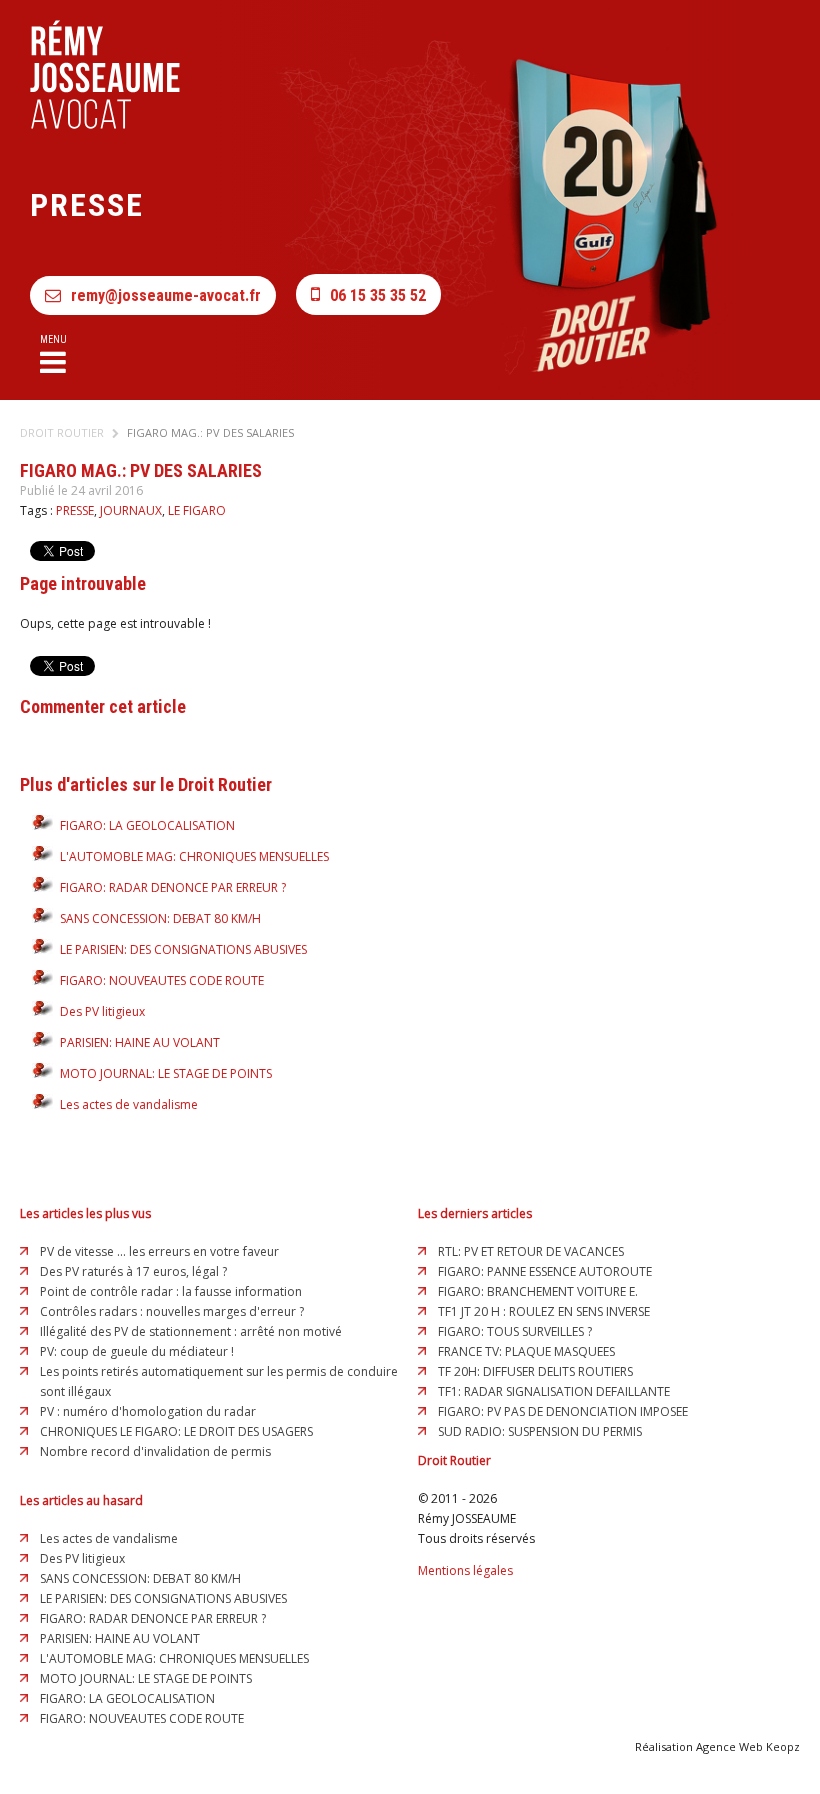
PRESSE (75, 510)
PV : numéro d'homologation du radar (148, 1411)
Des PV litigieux (102, 1011)
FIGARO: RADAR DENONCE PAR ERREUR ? (173, 887)
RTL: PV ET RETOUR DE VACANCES (531, 1251)
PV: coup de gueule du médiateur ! (137, 1351)
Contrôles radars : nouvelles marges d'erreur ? (172, 1311)
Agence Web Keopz (748, 1746)
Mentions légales (465, 1570)
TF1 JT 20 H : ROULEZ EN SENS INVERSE (544, 1311)
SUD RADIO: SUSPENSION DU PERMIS (540, 1431)
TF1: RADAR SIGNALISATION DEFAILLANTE (554, 1391)
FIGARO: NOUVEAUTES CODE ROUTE (162, 980)
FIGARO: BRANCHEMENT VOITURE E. (538, 1291)
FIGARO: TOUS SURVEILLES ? (515, 1331)
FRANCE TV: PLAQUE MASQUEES (526, 1351)
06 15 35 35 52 (378, 295)
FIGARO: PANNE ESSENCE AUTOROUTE (545, 1271)
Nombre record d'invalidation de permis (155, 1451)
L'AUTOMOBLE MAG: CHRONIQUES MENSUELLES (194, 856)
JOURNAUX (131, 510)
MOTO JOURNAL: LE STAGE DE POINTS (166, 1073)
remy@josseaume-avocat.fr (166, 295)
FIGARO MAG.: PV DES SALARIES (210, 432)
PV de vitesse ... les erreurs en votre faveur (159, 1251)
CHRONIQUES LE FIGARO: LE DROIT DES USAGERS (176, 1431)
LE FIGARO (197, 510)
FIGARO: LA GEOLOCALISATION (147, 825)
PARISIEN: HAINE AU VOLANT (140, 1042)
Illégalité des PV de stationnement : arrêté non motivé (191, 1331)
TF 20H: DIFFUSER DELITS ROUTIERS (535, 1371)
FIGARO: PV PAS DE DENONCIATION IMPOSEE (563, 1411)
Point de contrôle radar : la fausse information (171, 1291)
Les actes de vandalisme (129, 1104)
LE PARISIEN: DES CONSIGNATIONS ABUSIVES (183, 949)
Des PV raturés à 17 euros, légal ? (133, 1271)
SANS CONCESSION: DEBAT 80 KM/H (160, 918)
